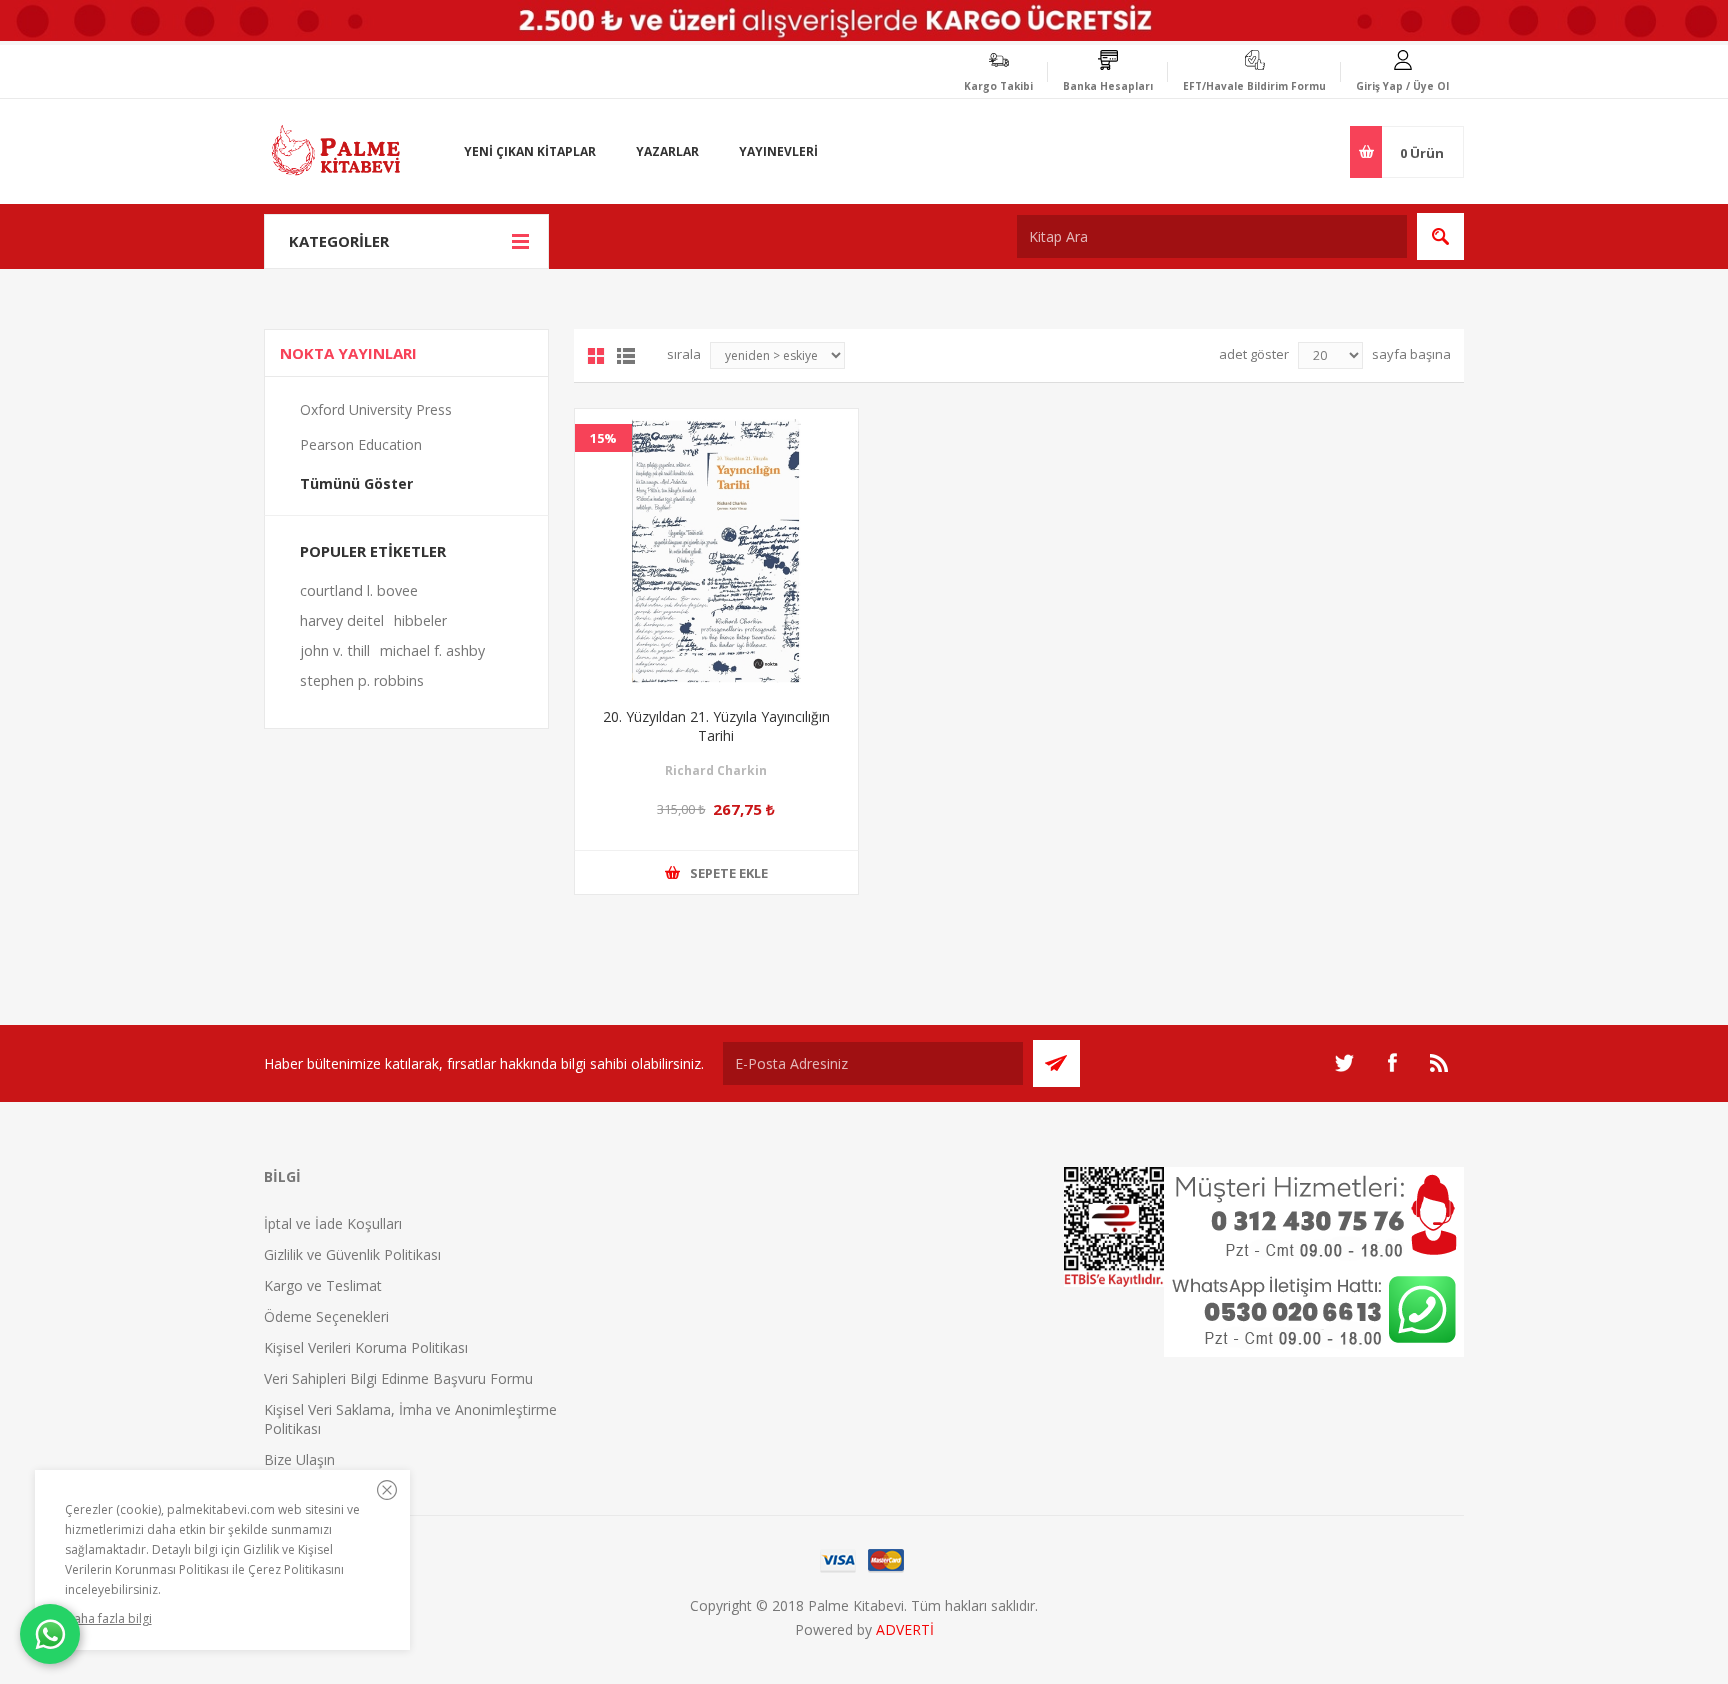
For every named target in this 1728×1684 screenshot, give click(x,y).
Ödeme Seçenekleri (326, 1316)
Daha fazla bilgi (108, 1618)
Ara (1440, 236)
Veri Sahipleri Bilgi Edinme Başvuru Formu (398, 1378)
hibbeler (420, 620)
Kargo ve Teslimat (323, 1285)
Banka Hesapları (1108, 86)
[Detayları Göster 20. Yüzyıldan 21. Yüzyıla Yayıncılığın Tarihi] (716, 550)
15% (603, 438)
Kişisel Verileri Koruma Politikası (366, 1347)
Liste (626, 356)
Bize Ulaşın (299, 1459)
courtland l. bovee (359, 590)
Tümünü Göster (356, 483)
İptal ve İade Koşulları (333, 1223)
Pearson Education (361, 444)
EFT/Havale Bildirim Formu (1254, 86)
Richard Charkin (716, 770)
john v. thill (335, 650)
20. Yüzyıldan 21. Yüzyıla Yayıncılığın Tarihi (716, 726)
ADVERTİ (905, 1629)
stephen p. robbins (362, 680)
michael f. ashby (432, 650)
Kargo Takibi (998, 86)
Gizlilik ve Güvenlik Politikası (352, 1254)
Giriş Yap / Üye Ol (1402, 86)
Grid (596, 356)
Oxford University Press (376, 409)
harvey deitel (342, 620)
